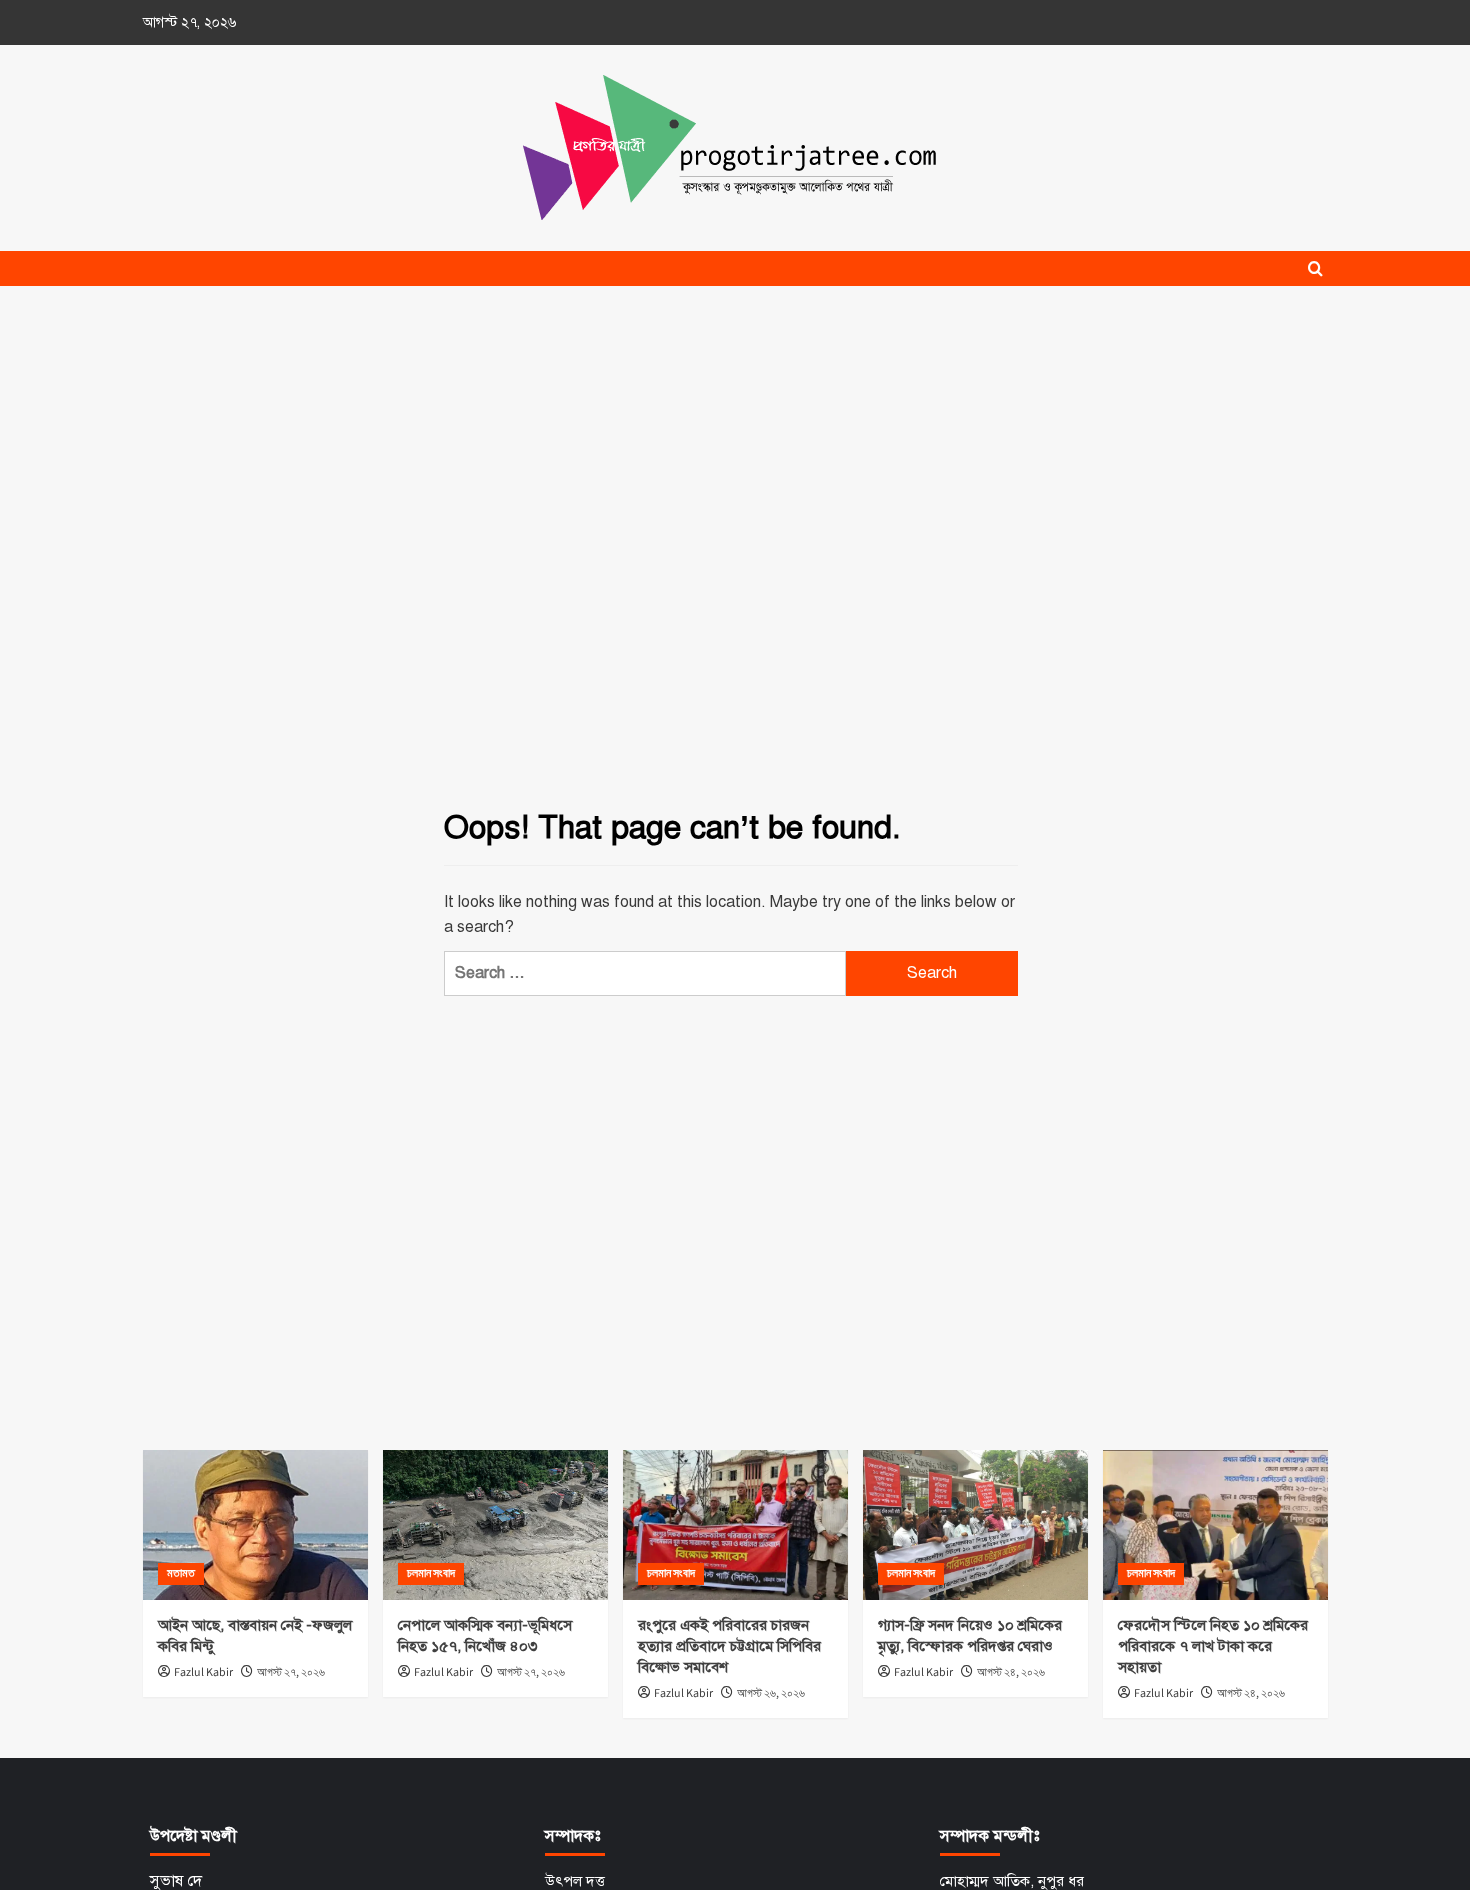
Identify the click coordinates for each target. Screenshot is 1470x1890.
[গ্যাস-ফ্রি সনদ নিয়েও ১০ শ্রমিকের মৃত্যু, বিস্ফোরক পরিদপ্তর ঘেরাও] (975, 1525)
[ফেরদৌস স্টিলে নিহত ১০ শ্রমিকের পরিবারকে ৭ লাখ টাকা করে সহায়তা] (1215, 1525)
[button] (1315, 268)
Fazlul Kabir (203, 1672)
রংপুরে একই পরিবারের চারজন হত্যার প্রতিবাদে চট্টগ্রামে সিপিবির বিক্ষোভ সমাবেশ (729, 1646)
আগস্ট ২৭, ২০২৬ (291, 1672)
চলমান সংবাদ (431, 1573)
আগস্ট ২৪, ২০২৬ (1011, 1672)
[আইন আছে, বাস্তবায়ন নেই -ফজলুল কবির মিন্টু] (255, 1525)
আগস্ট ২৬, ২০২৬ (771, 1693)
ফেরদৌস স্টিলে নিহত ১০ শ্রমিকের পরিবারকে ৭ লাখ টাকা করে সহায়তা (1213, 1646)
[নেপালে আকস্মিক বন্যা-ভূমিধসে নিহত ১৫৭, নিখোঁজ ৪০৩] (495, 1525)
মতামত (181, 1573)
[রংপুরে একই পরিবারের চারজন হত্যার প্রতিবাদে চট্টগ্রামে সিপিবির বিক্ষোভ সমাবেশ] (735, 1525)
